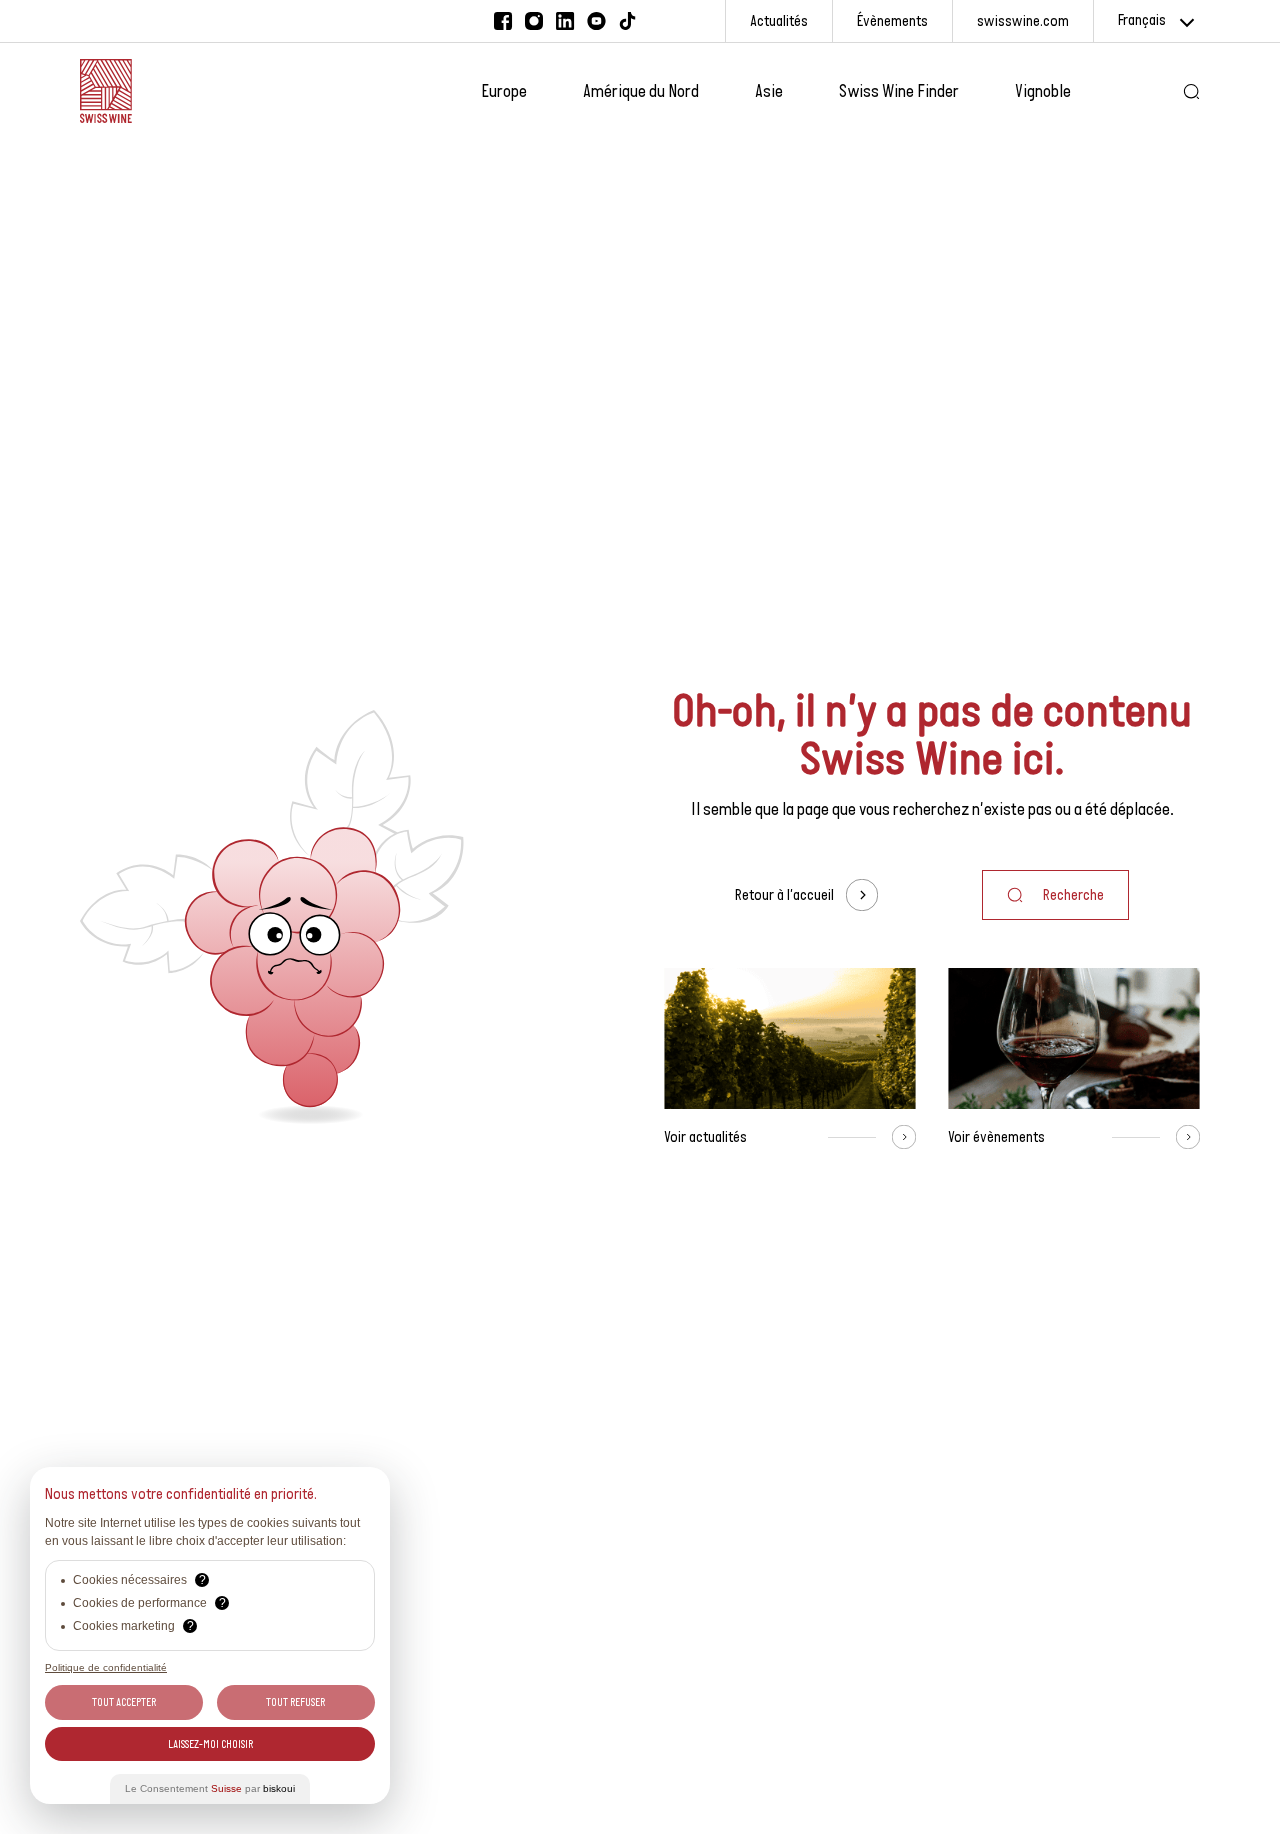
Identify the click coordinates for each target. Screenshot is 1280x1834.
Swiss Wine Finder (899, 91)
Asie (769, 91)
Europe (504, 91)
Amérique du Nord (641, 91)
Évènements (892, 20)
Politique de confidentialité (106, 1667)
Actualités (779, 20)
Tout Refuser (295, 1702)
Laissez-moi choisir (210, 1744)
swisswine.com (1023, 20)
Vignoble (1043, 91)
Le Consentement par (210, 1788)
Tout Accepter (124, 1702)
